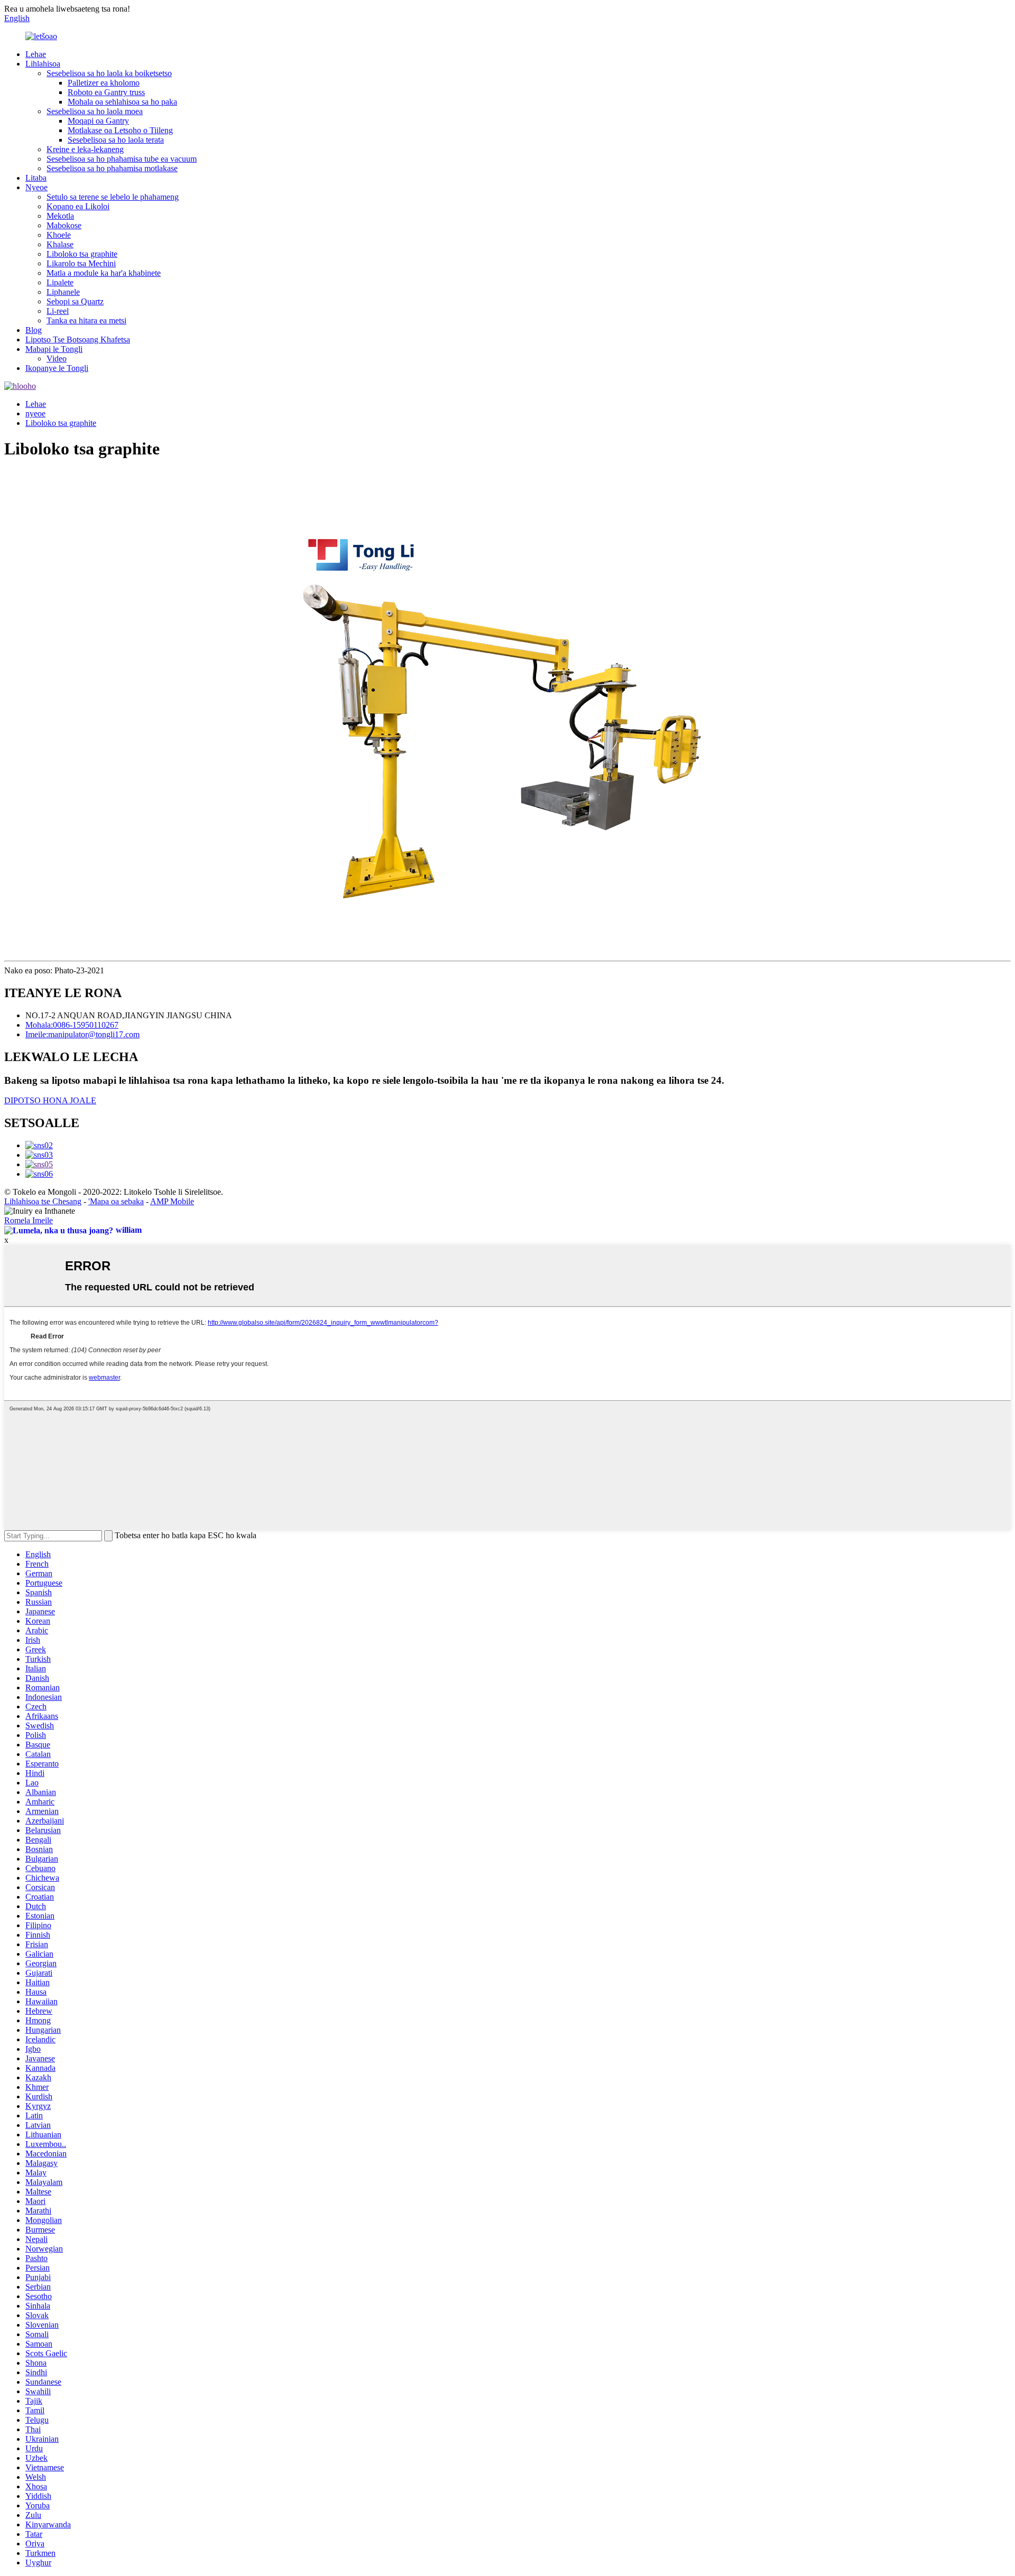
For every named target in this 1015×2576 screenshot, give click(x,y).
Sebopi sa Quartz (75, 301)
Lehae (36, 54)
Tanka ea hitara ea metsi (86, 320)
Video (57, 359)
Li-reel (58, 311)
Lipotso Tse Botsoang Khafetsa (78, 340)
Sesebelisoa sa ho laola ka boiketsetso (109, 73)
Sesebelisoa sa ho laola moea (95, 111)
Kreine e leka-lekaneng (85, 149)
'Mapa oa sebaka (116, 1201)
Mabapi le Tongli (54, 349)
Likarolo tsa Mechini (81, 263)
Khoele (59, 235)
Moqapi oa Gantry (98, 121)
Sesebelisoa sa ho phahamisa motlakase (112, 168)
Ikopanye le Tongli (57, 368)
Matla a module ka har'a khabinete (104, 273)
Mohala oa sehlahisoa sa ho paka (122, 102)
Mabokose (64, 225)
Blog (34, 330)
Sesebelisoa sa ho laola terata (116, 140)
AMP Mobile (172, 1201)
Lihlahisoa (43, 64)
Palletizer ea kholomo (104, 83)
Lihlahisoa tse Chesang (43, 1201)
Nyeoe (36, 187)
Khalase (60, 244)
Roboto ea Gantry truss (106, 92)
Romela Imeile (29, 1220)
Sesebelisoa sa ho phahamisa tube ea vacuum (122, 159)
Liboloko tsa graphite (82, 254)
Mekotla (60, 216)
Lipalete (60, 282)
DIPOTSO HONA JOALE (50, 1100)
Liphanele (63, 292)
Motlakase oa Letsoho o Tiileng (120, 130)
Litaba (36, 178)
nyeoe (35, 413)
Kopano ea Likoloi (78, 206)
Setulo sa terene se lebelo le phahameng (113, 197)
